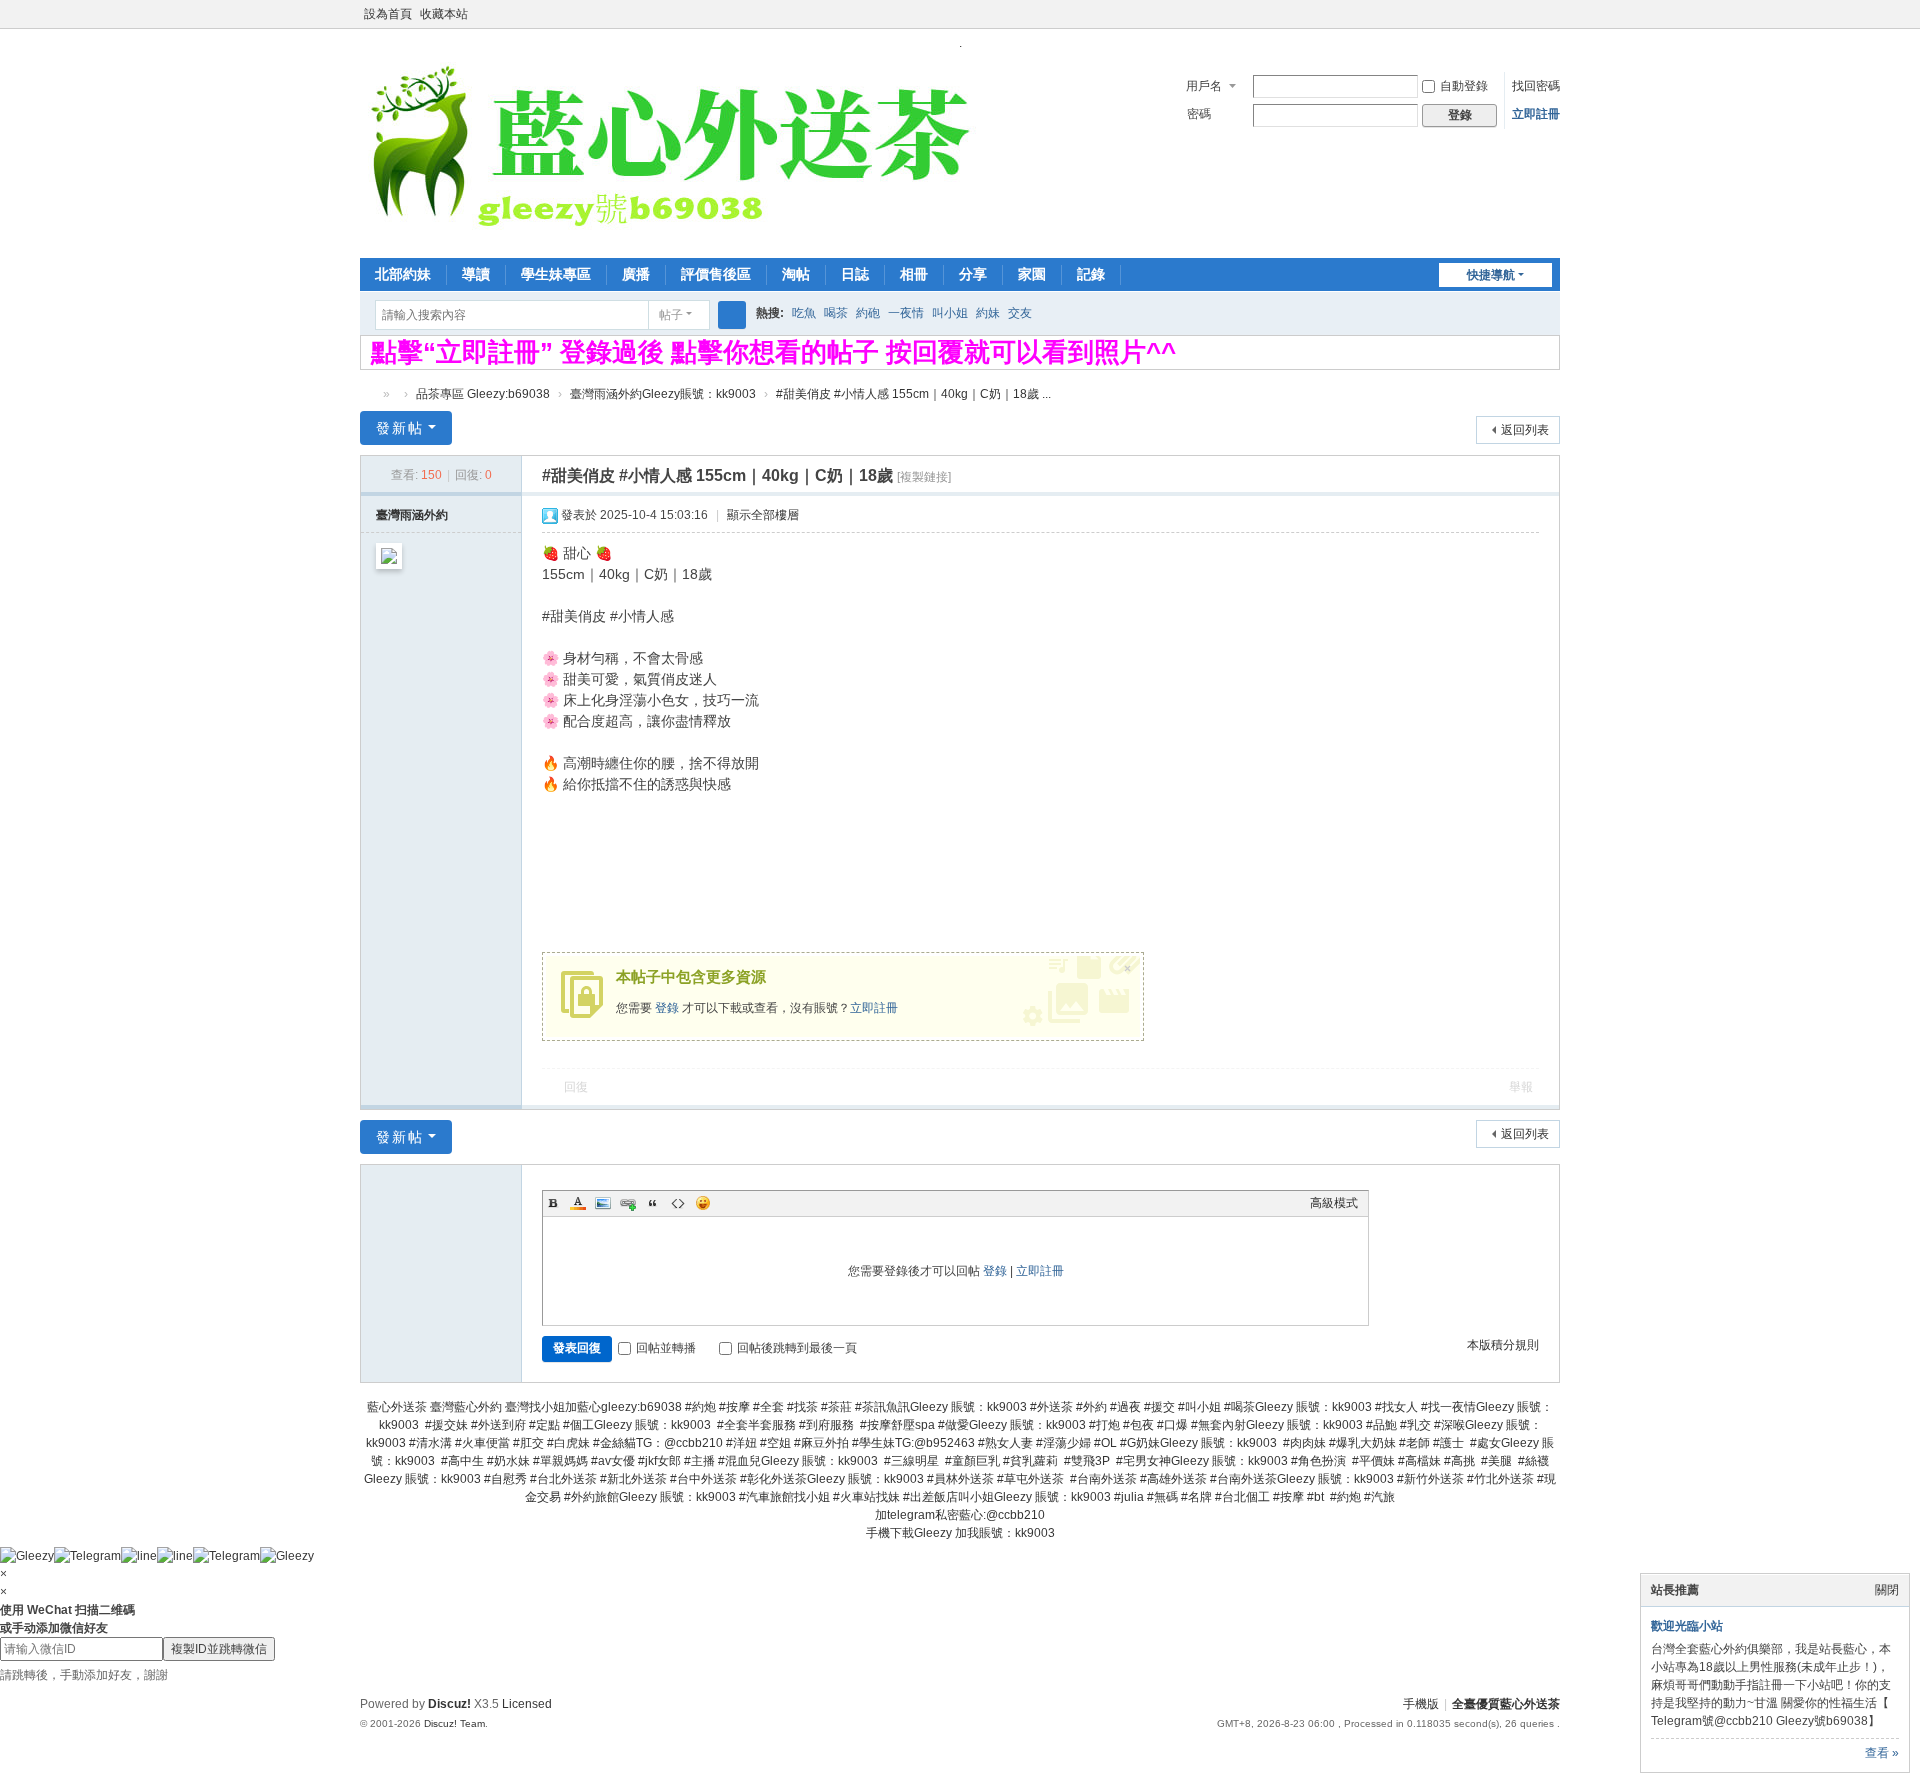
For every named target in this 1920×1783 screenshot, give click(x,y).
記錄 (1091, 274)
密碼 (1199, 114)
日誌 (855, 274)
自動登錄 (1464, 86)
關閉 (1887, 1590)
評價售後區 (716, 274)
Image (603, 1203)
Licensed (527, 1704)
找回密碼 (1536, 86)
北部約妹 (403, 274)
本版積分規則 (1503, 1345)
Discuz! (449, 1704)
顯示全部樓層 (763, 515)
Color (578, 1203)
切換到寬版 (1551, 22)
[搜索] (732, 315)
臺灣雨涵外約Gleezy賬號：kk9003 (663, 394)
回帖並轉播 (666, 1348)
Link (628, 1203)
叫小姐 (950, 313)
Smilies (703, 1203)
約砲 (868, 313)
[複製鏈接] (924, 477)
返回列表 (1525, 430)
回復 (576, 1087)
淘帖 (796, 274)
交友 (1020, 313)
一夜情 (906, 313)
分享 (973, 274)
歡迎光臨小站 (1687, 1626)
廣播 (636, 274)
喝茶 (836, 313)
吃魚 (804, 313)
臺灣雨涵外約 (412, 515)
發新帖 (400, 428)
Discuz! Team (454, 1723)
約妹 (988, 313)
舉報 (1521, 1087)
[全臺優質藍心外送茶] (669, 153)
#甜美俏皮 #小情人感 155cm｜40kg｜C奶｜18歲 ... (913, 394)
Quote (653, 1203)
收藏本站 (444, 14)
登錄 (667, 1008)
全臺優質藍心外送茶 (368, 394)
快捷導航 (1491, 275)
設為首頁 (388, 14)
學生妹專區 (556, 274)
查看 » (1882, 1753)
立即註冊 (1536, 114)
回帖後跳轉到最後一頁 (797, 1348)
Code (678, 1203)
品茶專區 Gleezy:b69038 (483, 394)
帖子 (671, 315)
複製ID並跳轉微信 (219, 1649)
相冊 (914, 274)
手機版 (1421, 1704)
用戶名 (1204, 86)
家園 (1032, 274)
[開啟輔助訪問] (1532, 14)
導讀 (476, 274)
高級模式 (1334, 1203)
